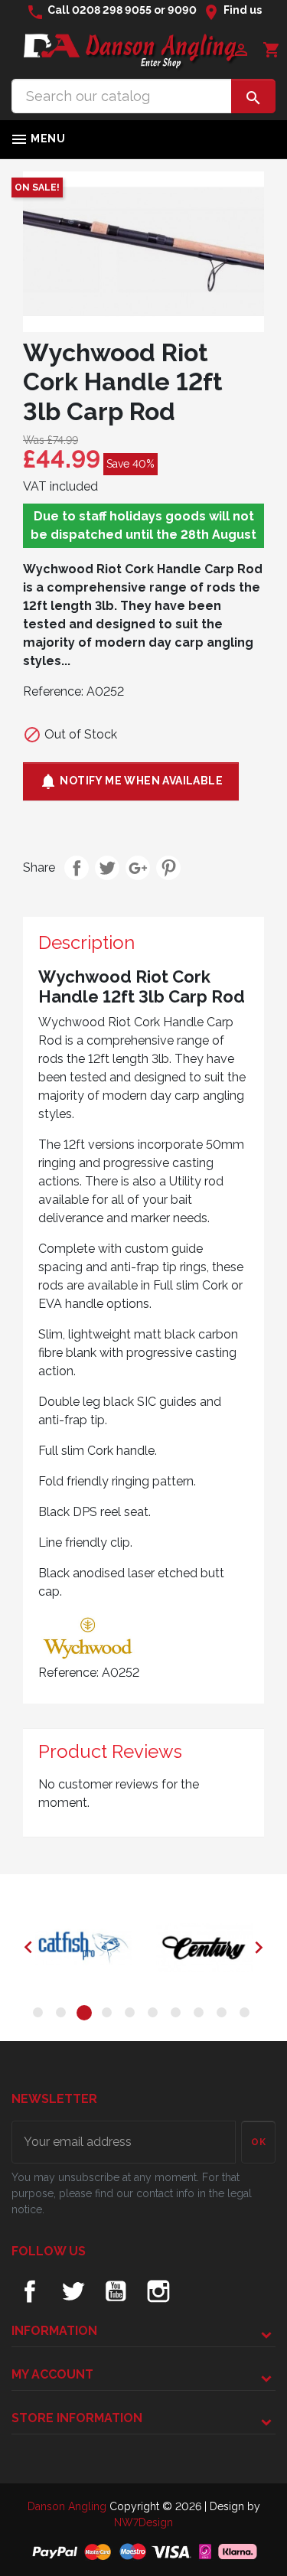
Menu (38, 139)
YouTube (116, 2291)
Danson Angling (68, 2506)
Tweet (107, 868)
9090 (182, 10)
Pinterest (168, 868)
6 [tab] (155, 2015)
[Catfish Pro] (83, 1948)
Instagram (158, 2291)
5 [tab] (132, 2015)
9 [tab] (224, 2015)
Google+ (138, 868)
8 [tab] (201, 2015)
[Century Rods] (204, 1948)
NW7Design (143, 2522)
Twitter (73, 2291)
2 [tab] (64, 2015)
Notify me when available (131, 781)
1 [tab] (41, 2015)
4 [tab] (109, 2015)
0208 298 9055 (112, 10)
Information (54, 2331)
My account (52, 2374)
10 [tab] (247, 2015)
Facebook (30, 2291)
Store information (77, 2418)
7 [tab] (178, 2015)
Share (77, 868)
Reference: (53, 691)
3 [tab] (86, 2015)
